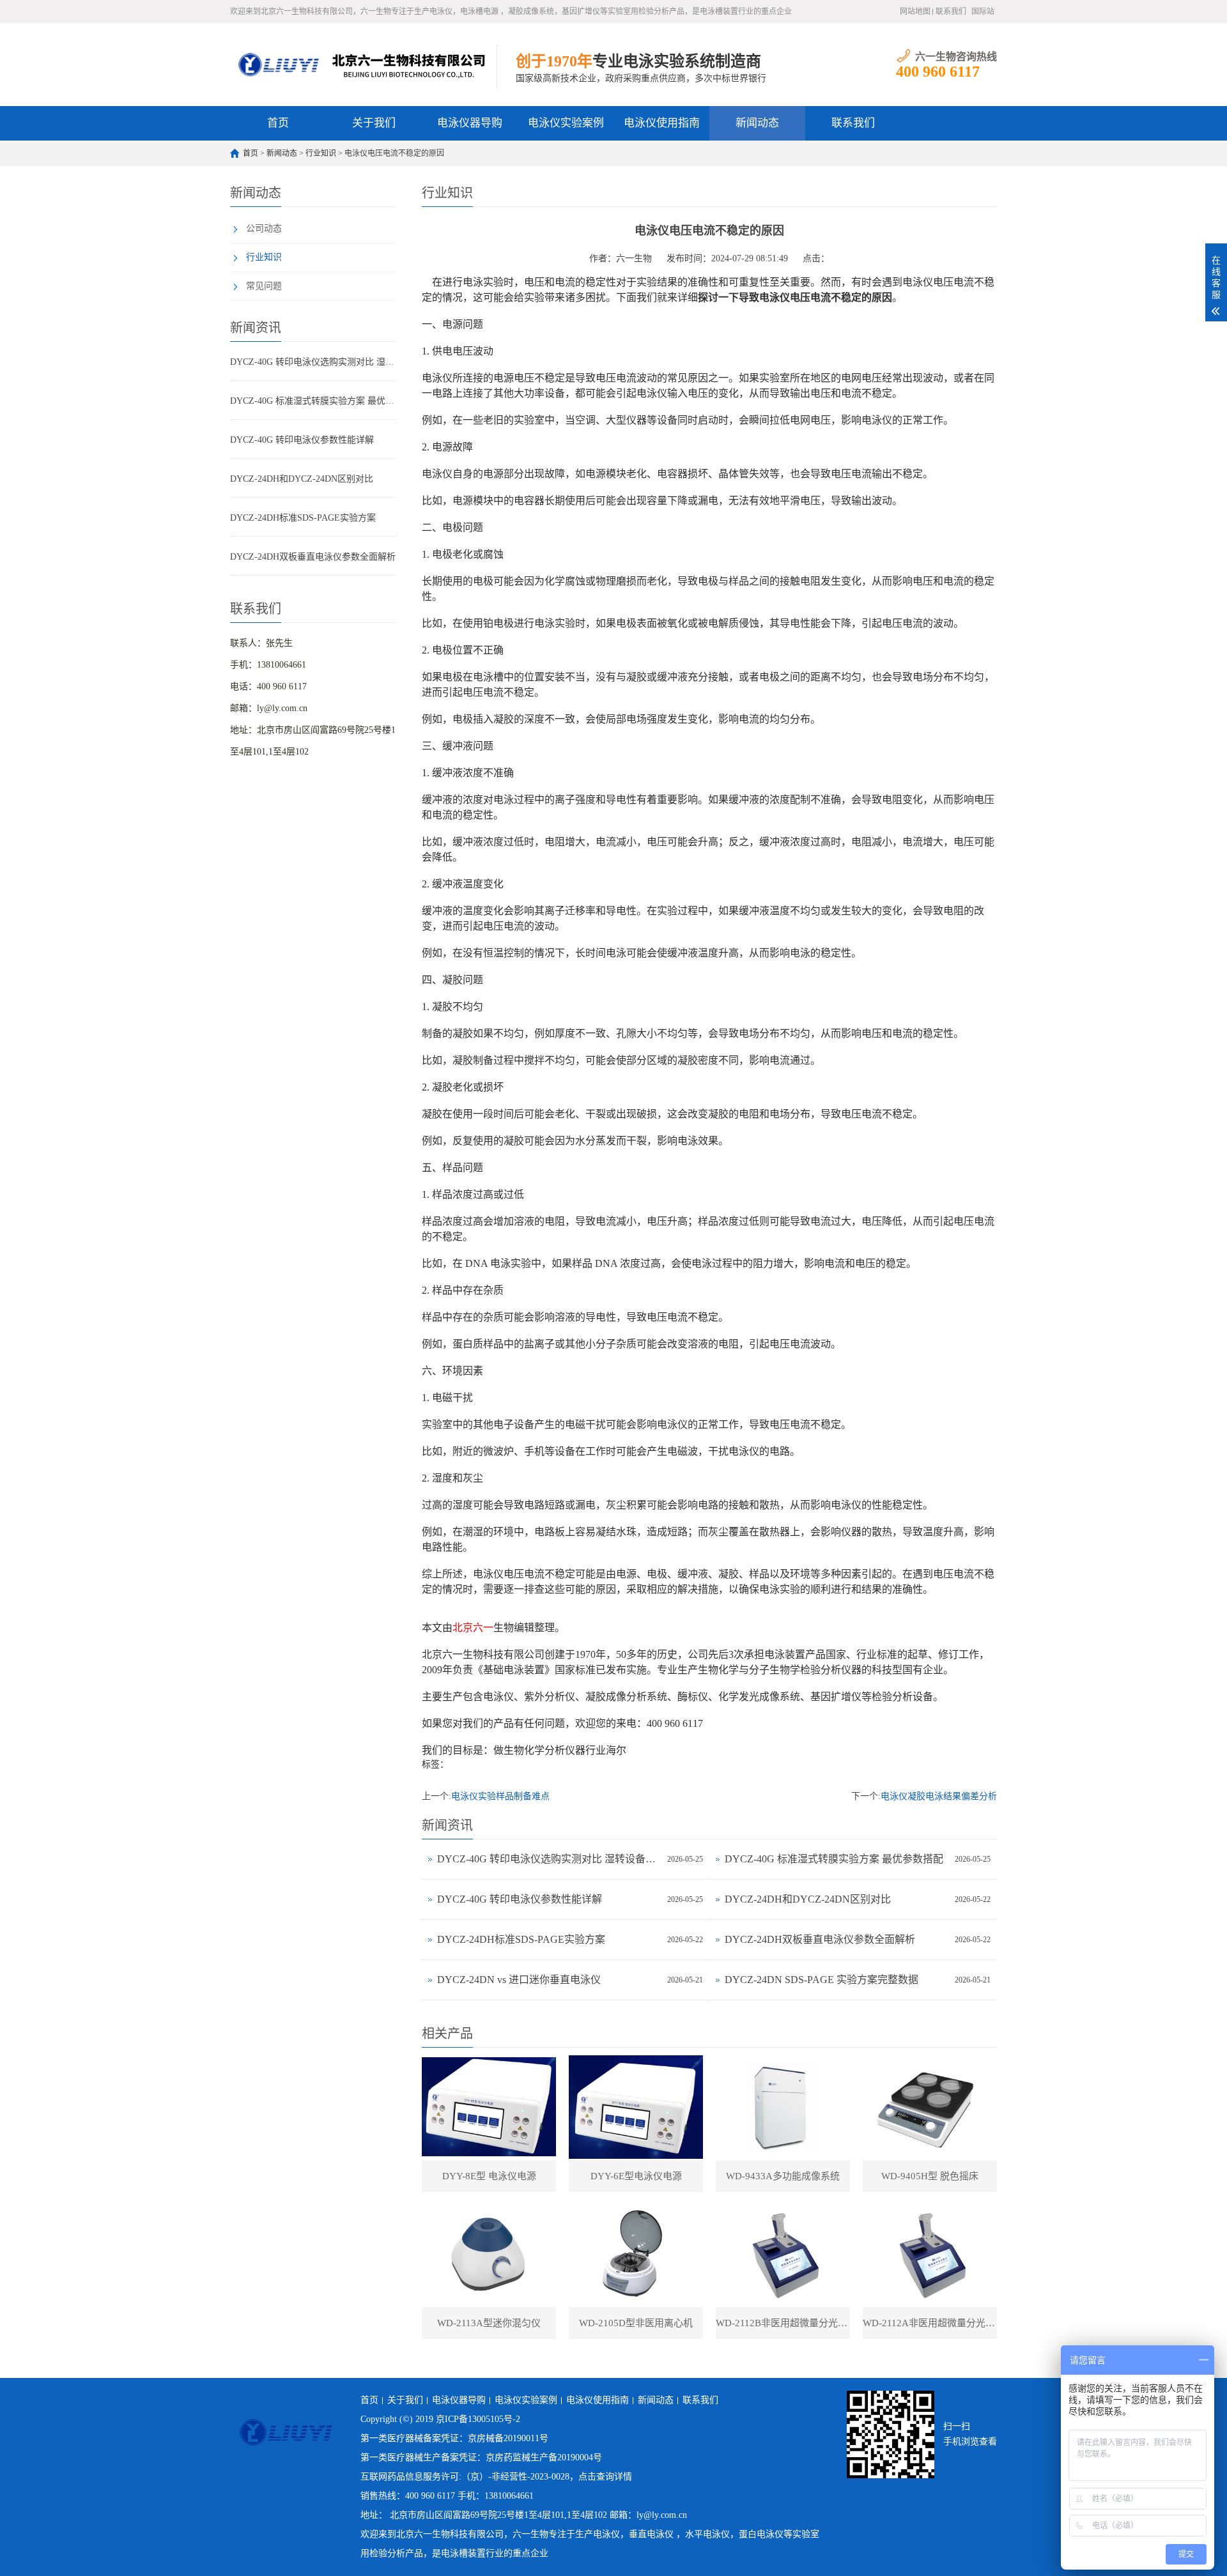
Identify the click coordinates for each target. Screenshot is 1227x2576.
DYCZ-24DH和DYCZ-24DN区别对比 (302, 479)
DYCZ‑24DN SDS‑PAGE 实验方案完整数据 (822, 1980)
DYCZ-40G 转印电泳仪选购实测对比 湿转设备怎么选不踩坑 (313, 362)
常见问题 (264, 286)
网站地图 (915, 11)
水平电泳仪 (707, 2534)
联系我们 (951, 11)
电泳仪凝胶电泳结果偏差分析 (939, 1796)
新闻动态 (757, 123)
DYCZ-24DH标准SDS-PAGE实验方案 (303, 518)
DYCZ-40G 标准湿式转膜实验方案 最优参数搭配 (313, 401)
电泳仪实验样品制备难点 (500, 1796)
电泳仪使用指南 (662, 123)
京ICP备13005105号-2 (478, 2419)
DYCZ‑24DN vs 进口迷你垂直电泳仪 (519, 1980)
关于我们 (374, 123)
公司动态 (264, 228)
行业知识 (321, 153)
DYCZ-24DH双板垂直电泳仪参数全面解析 (313, 557)
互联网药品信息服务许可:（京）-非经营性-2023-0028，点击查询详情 (496, 2477)
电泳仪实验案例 (566, 123)
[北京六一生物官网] (363, 65)
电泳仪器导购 (470, 123)
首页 (278, 123)
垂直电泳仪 (651, 2534)
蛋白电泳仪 (761, 2534)
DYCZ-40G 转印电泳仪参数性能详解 (302, 440)
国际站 (983, 11)
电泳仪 (606, 2534)
